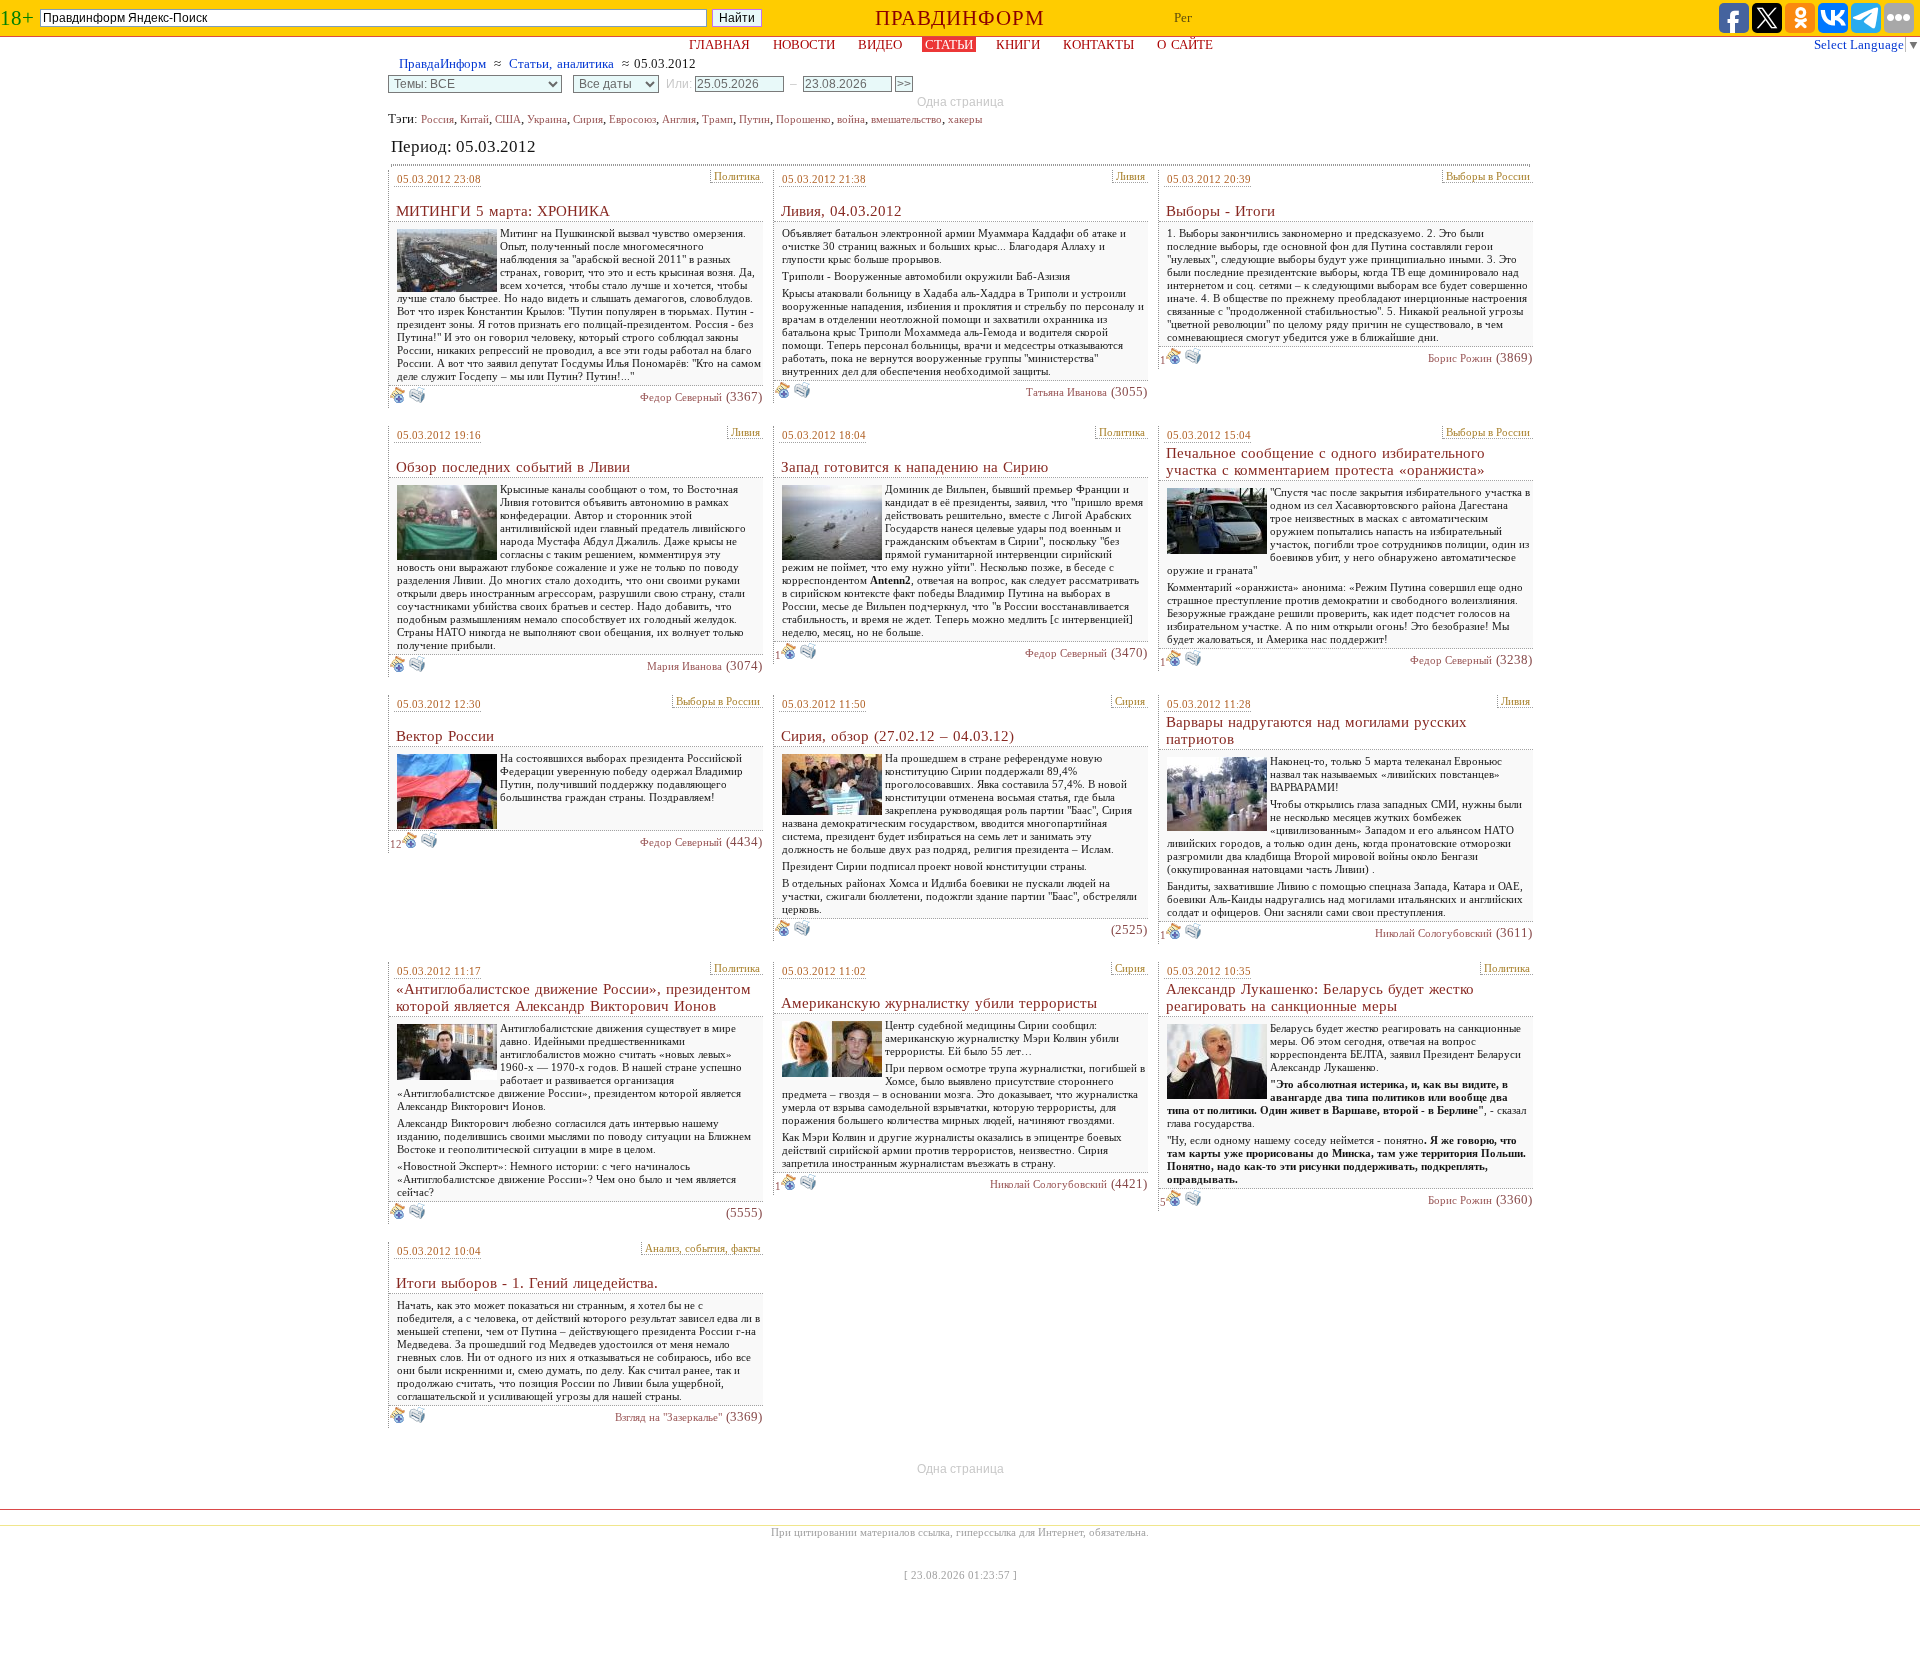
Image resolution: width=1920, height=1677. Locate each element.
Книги (1018, 44)
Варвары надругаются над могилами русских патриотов (1316, 730)
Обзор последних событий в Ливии (513, 467)
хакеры (965, 119)
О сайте (1185, 44)
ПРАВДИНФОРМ (960, 18)
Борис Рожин (1460, 358)
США (508, 119)
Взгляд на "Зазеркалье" (668, 1417)
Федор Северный (681, 397)
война (851, 119)
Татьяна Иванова (1066, 392)
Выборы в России (1488, 176)
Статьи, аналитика (561, 63)
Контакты (1098, 44)
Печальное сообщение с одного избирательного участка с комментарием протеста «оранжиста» (1325, 461)
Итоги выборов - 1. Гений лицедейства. (527, 1283)
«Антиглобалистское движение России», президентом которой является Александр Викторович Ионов (573, 997)
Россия (437, 119)
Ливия (1130, 176)
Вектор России (445, 736)
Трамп (717, 119)
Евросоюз (632, 119)
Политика (737, 176)
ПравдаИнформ (442, 63)
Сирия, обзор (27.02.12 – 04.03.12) (897, 736)
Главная (719, 44)
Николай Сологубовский (1433, 933)
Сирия (588, 119)
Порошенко (803, 119)
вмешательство (906, 119)
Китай (474, 119)
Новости (804, 44)
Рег (1183, 17)
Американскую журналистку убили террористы (939, 1003)
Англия (679, 119)
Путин (754, 119)
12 (396, 844)
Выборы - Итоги (1220, 211)
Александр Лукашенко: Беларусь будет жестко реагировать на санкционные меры (1320, 997)
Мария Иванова (684, 666)
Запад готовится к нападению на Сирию (914, 467)
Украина (547, 119)
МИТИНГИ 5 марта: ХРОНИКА (503, 211)
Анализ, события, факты (702, 1248)
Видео (880, 44)
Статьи (949, 44)
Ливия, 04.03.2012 (841, 211)
